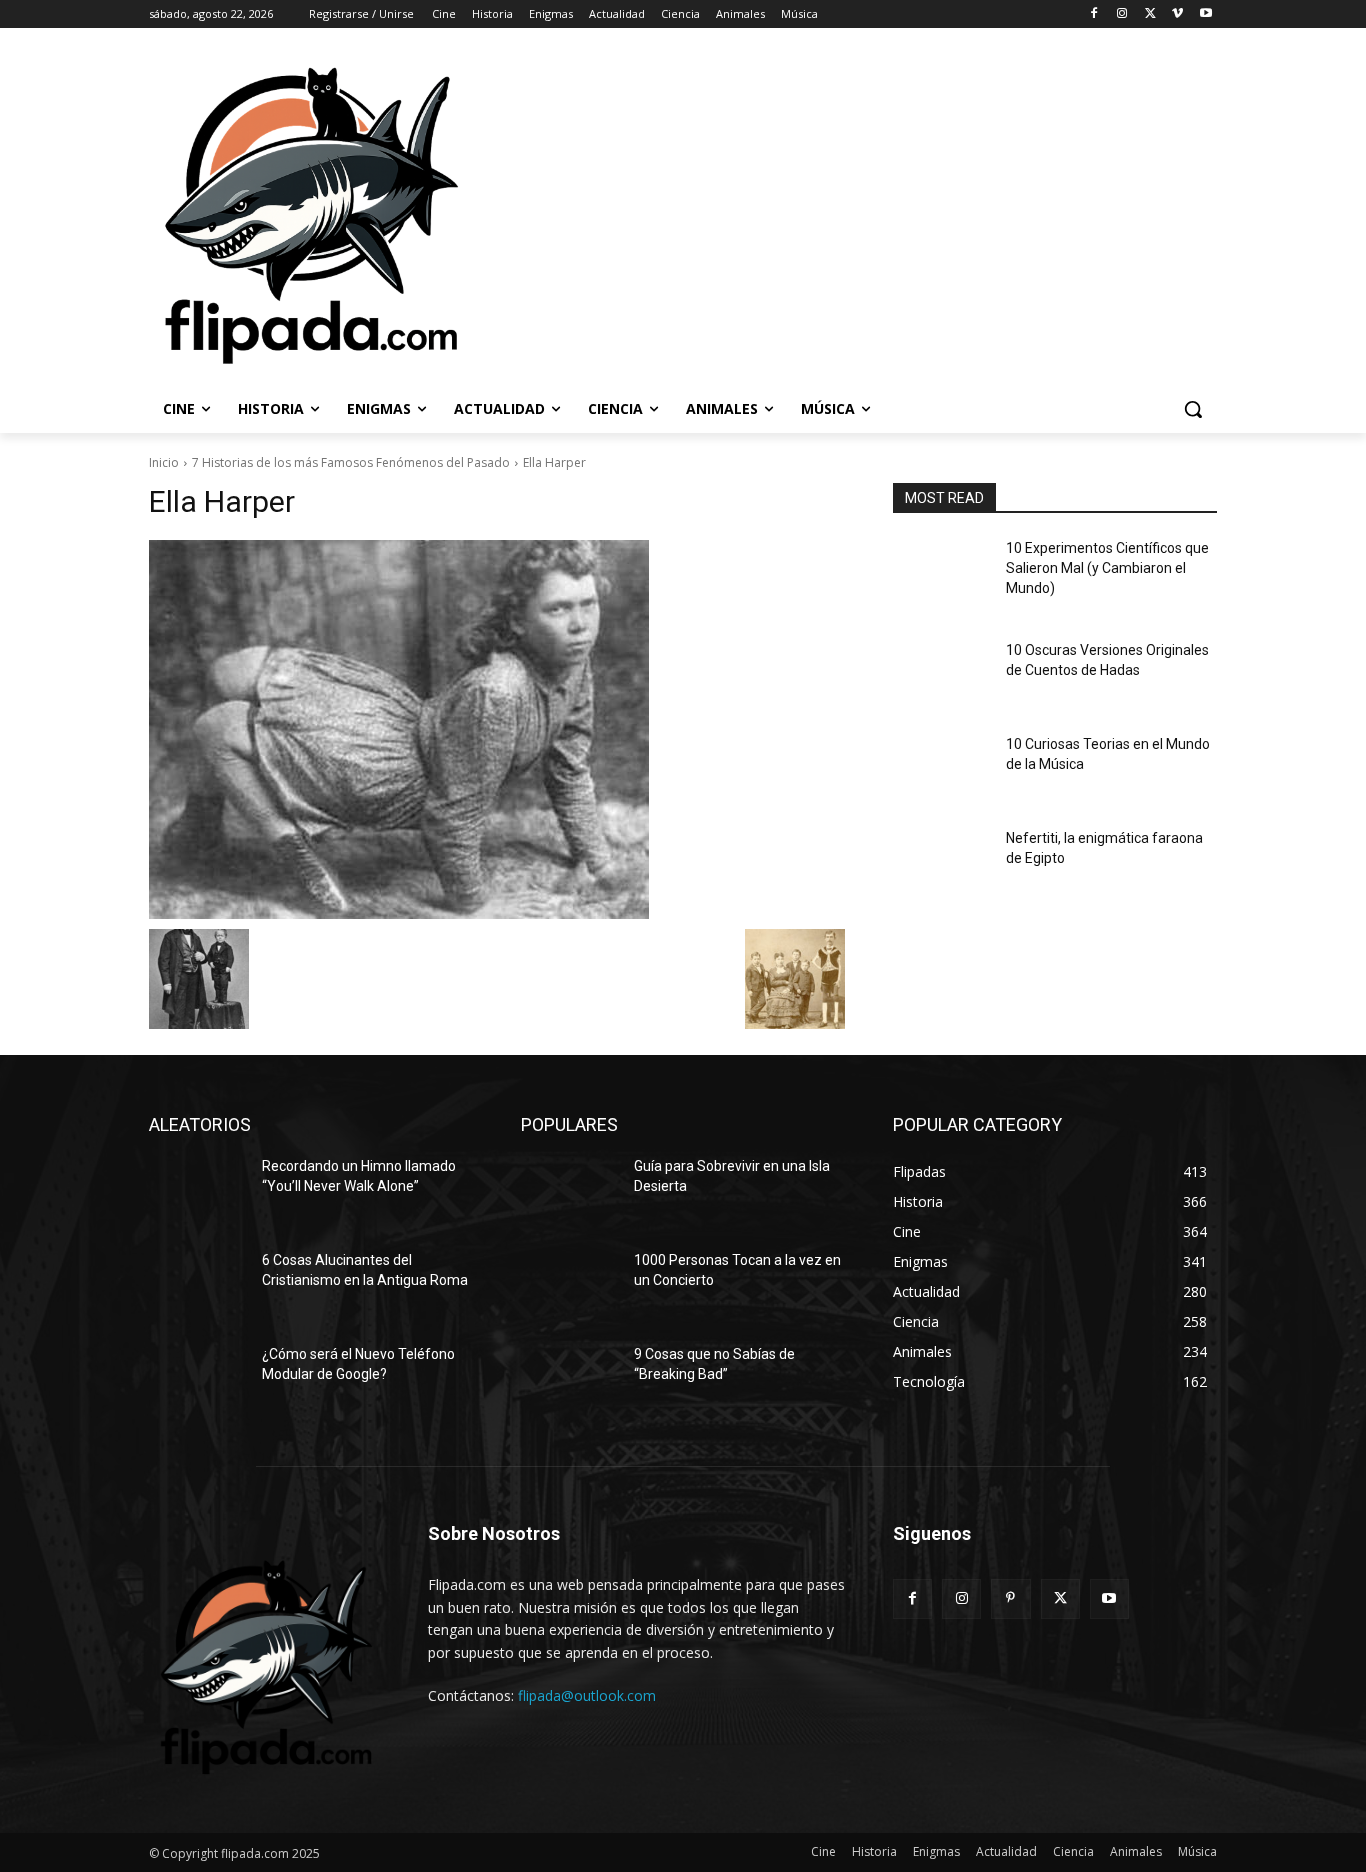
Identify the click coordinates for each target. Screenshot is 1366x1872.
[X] (1150, 14)
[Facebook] (1094, 14)
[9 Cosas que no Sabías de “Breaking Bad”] (569, 1379)
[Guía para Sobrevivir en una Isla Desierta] (569, 1191)
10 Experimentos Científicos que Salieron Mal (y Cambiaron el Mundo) (1107, 567)
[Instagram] (1122, 14)
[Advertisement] (917, 214)
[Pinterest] (1010, 1598)
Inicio (164, 462)
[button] (1193, 409)
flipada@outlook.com (587, 1695)
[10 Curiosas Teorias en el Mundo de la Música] (941, 769)
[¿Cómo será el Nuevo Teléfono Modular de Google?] (197, 1379)
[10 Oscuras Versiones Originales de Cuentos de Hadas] (941, 675)
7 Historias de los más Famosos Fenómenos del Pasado (351, 462)
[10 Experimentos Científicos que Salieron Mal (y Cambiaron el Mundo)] (941, 573)
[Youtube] (1205, 14)
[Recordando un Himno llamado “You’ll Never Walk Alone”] (197, 1191)
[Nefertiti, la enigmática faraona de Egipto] (941, 863)
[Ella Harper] (497, 729)
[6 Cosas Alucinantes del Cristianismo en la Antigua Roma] (197, 1285)
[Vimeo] (1177, 14)
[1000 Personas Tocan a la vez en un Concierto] (569, 1285)
